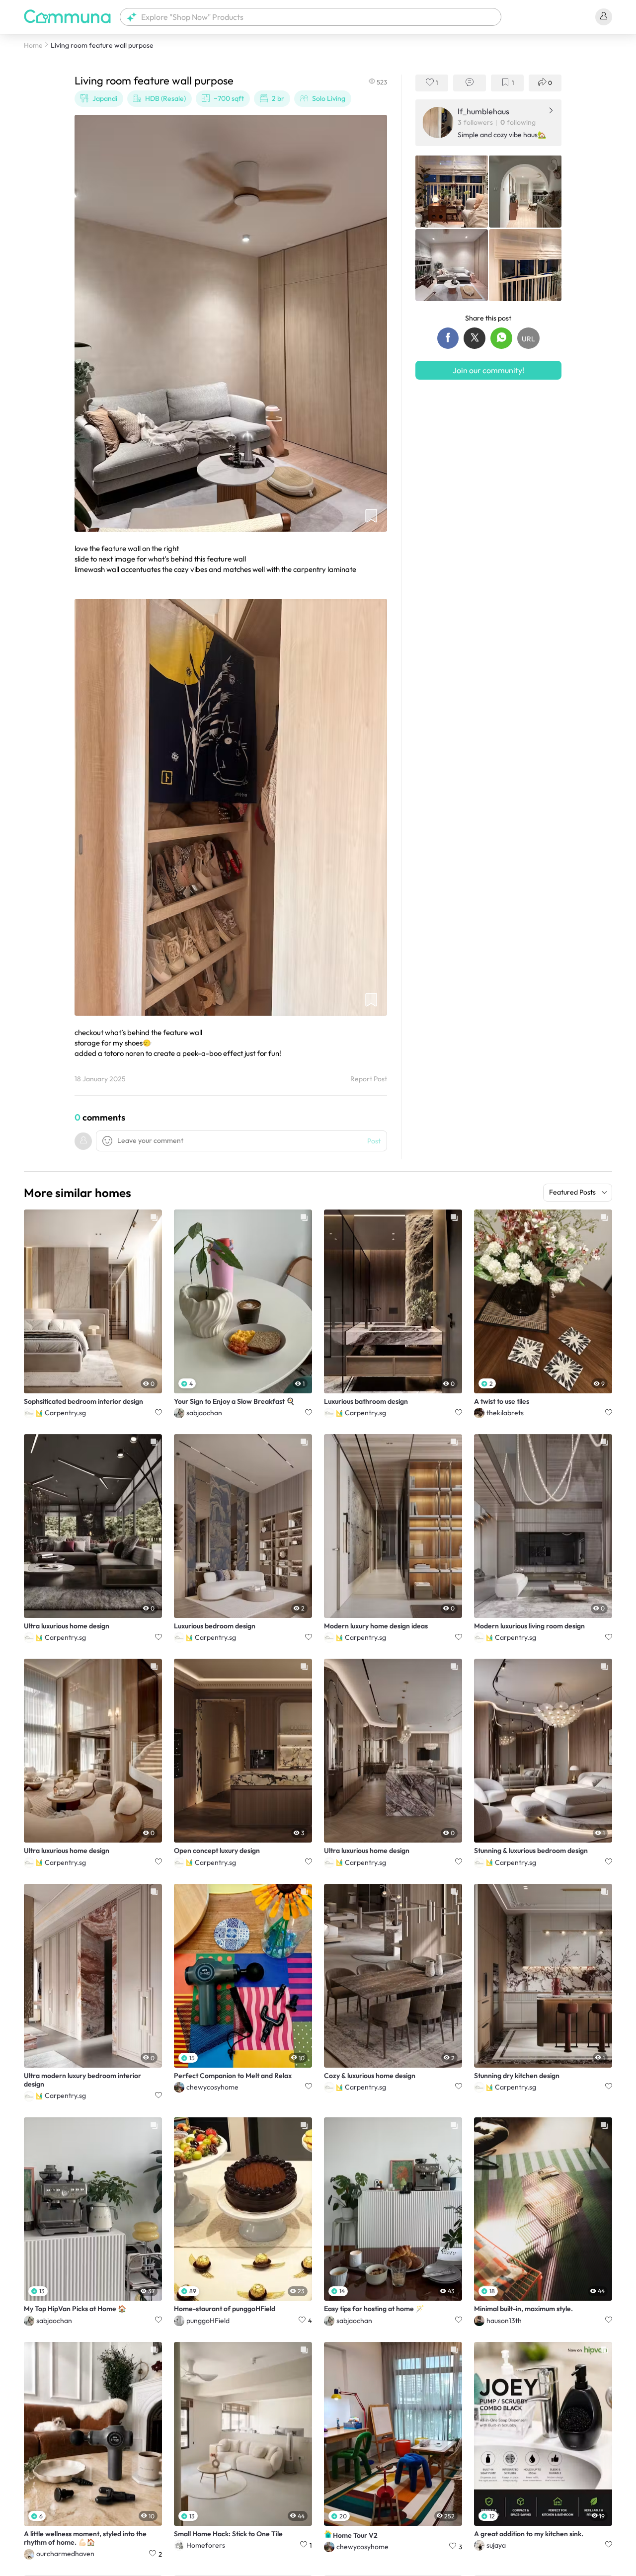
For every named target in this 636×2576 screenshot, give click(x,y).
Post (374, 1141)
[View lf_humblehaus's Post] (452, 191)
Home (33, 45)
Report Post (369, 1079)
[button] (311, 17)
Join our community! (488, 370)
